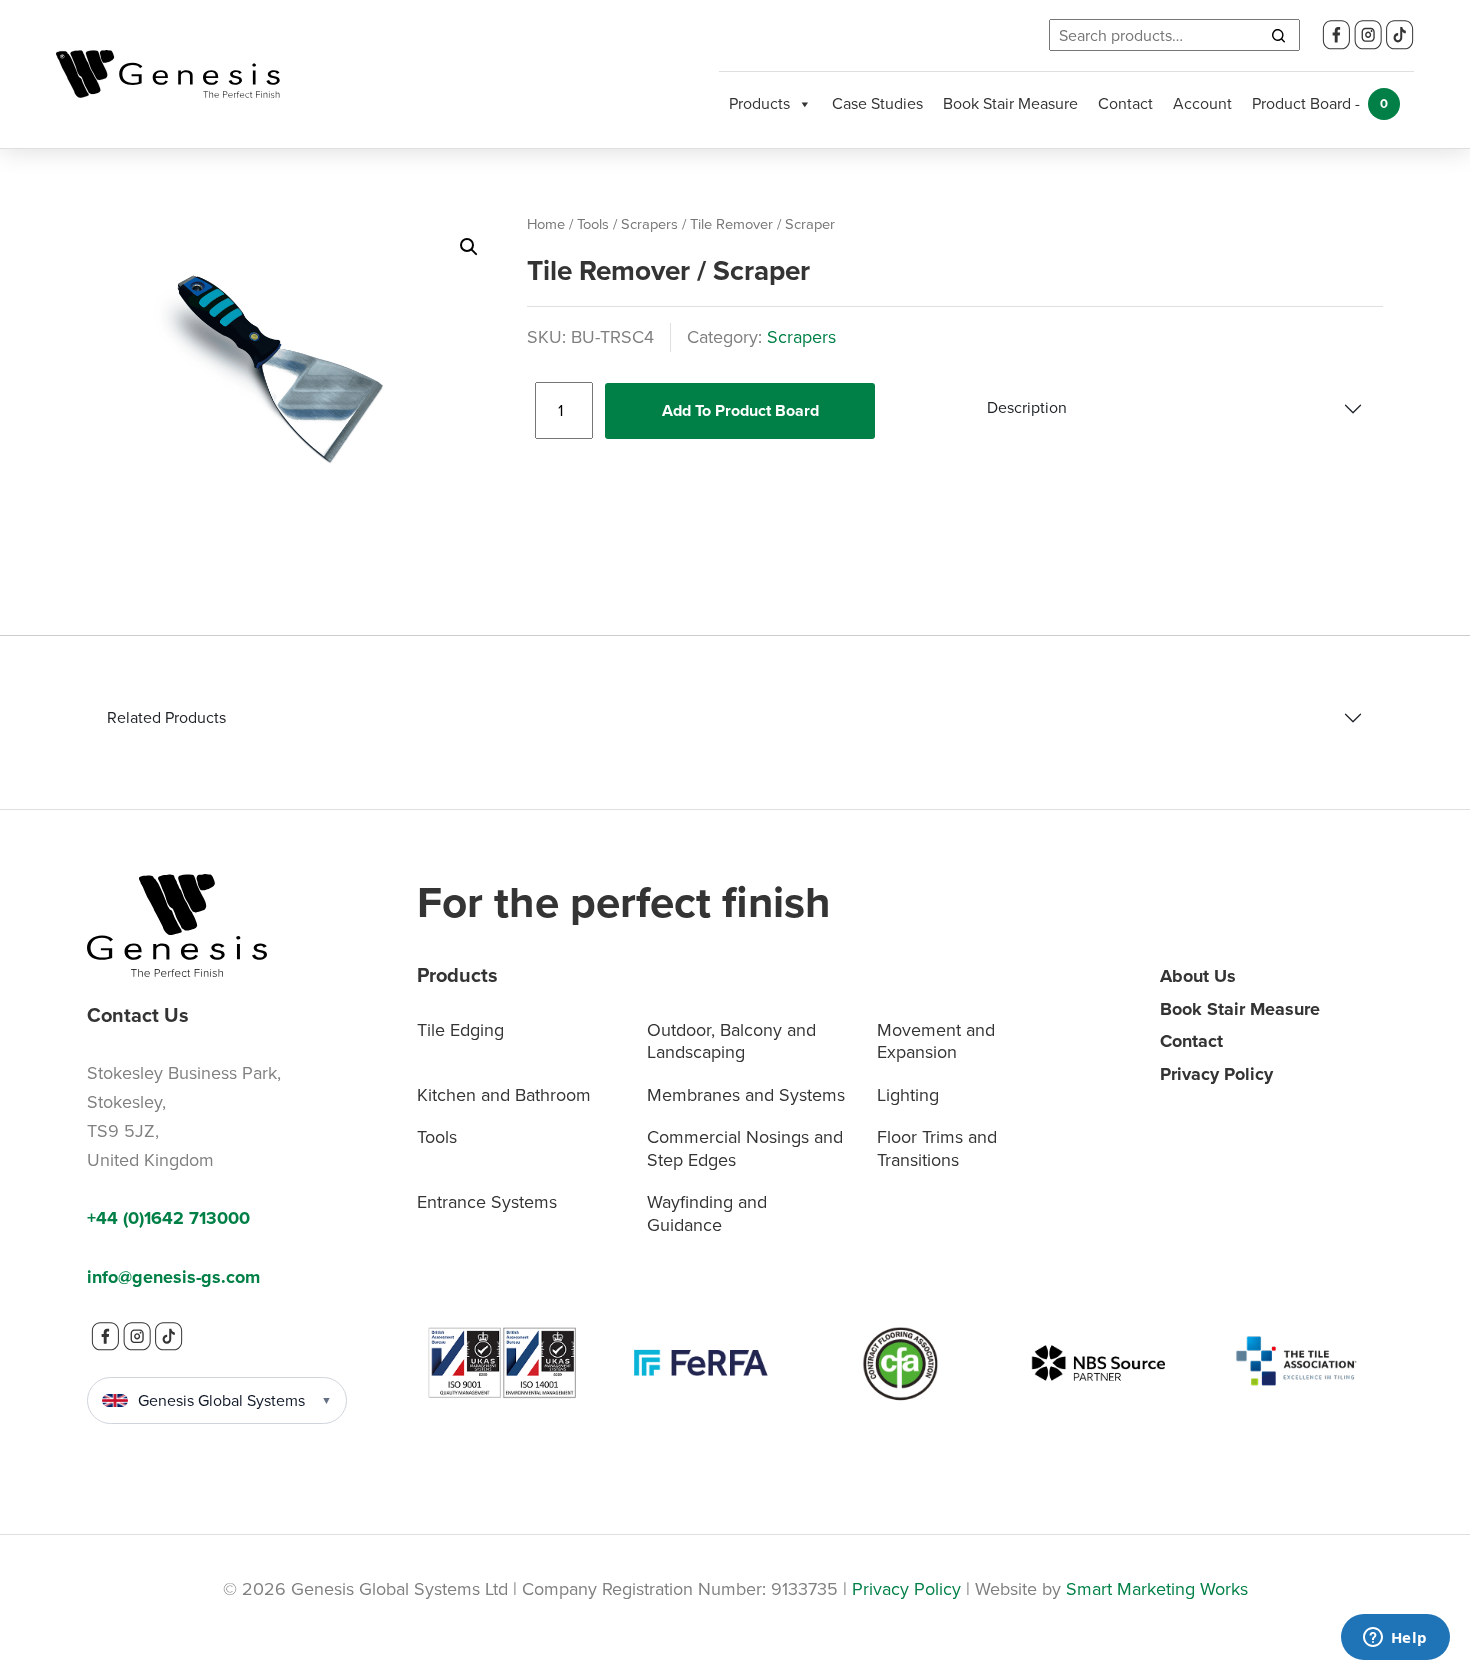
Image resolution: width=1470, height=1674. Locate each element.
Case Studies (877, 103)
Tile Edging (460, 1030)
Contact (1125, 103)
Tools (593, 224)
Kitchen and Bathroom (504, 1095)
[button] (469, 247)
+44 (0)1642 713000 (168, 1218)
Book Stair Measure (1010, 103)
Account (1202, 103)
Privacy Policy (1216, 1074)
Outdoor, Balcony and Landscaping (731, 1041)
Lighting (908, 1095)
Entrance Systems (487, 1202)
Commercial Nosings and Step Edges (745, 1148)
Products (759, 103)
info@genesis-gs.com (173, 1277)
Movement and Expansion (936, 1041)
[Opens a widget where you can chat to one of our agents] (1395, 1639)
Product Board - (1320, 103)
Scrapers (649, 224)
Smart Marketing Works (1157, 1589)
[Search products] (1278, 35)
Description (1027, 407)
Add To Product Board (740, 410)
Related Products (166, 717)
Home (546, 224)
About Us (1198, 976)
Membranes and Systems (746, 1095)
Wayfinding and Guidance (707, 1213)
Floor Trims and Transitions (937, 1148)
